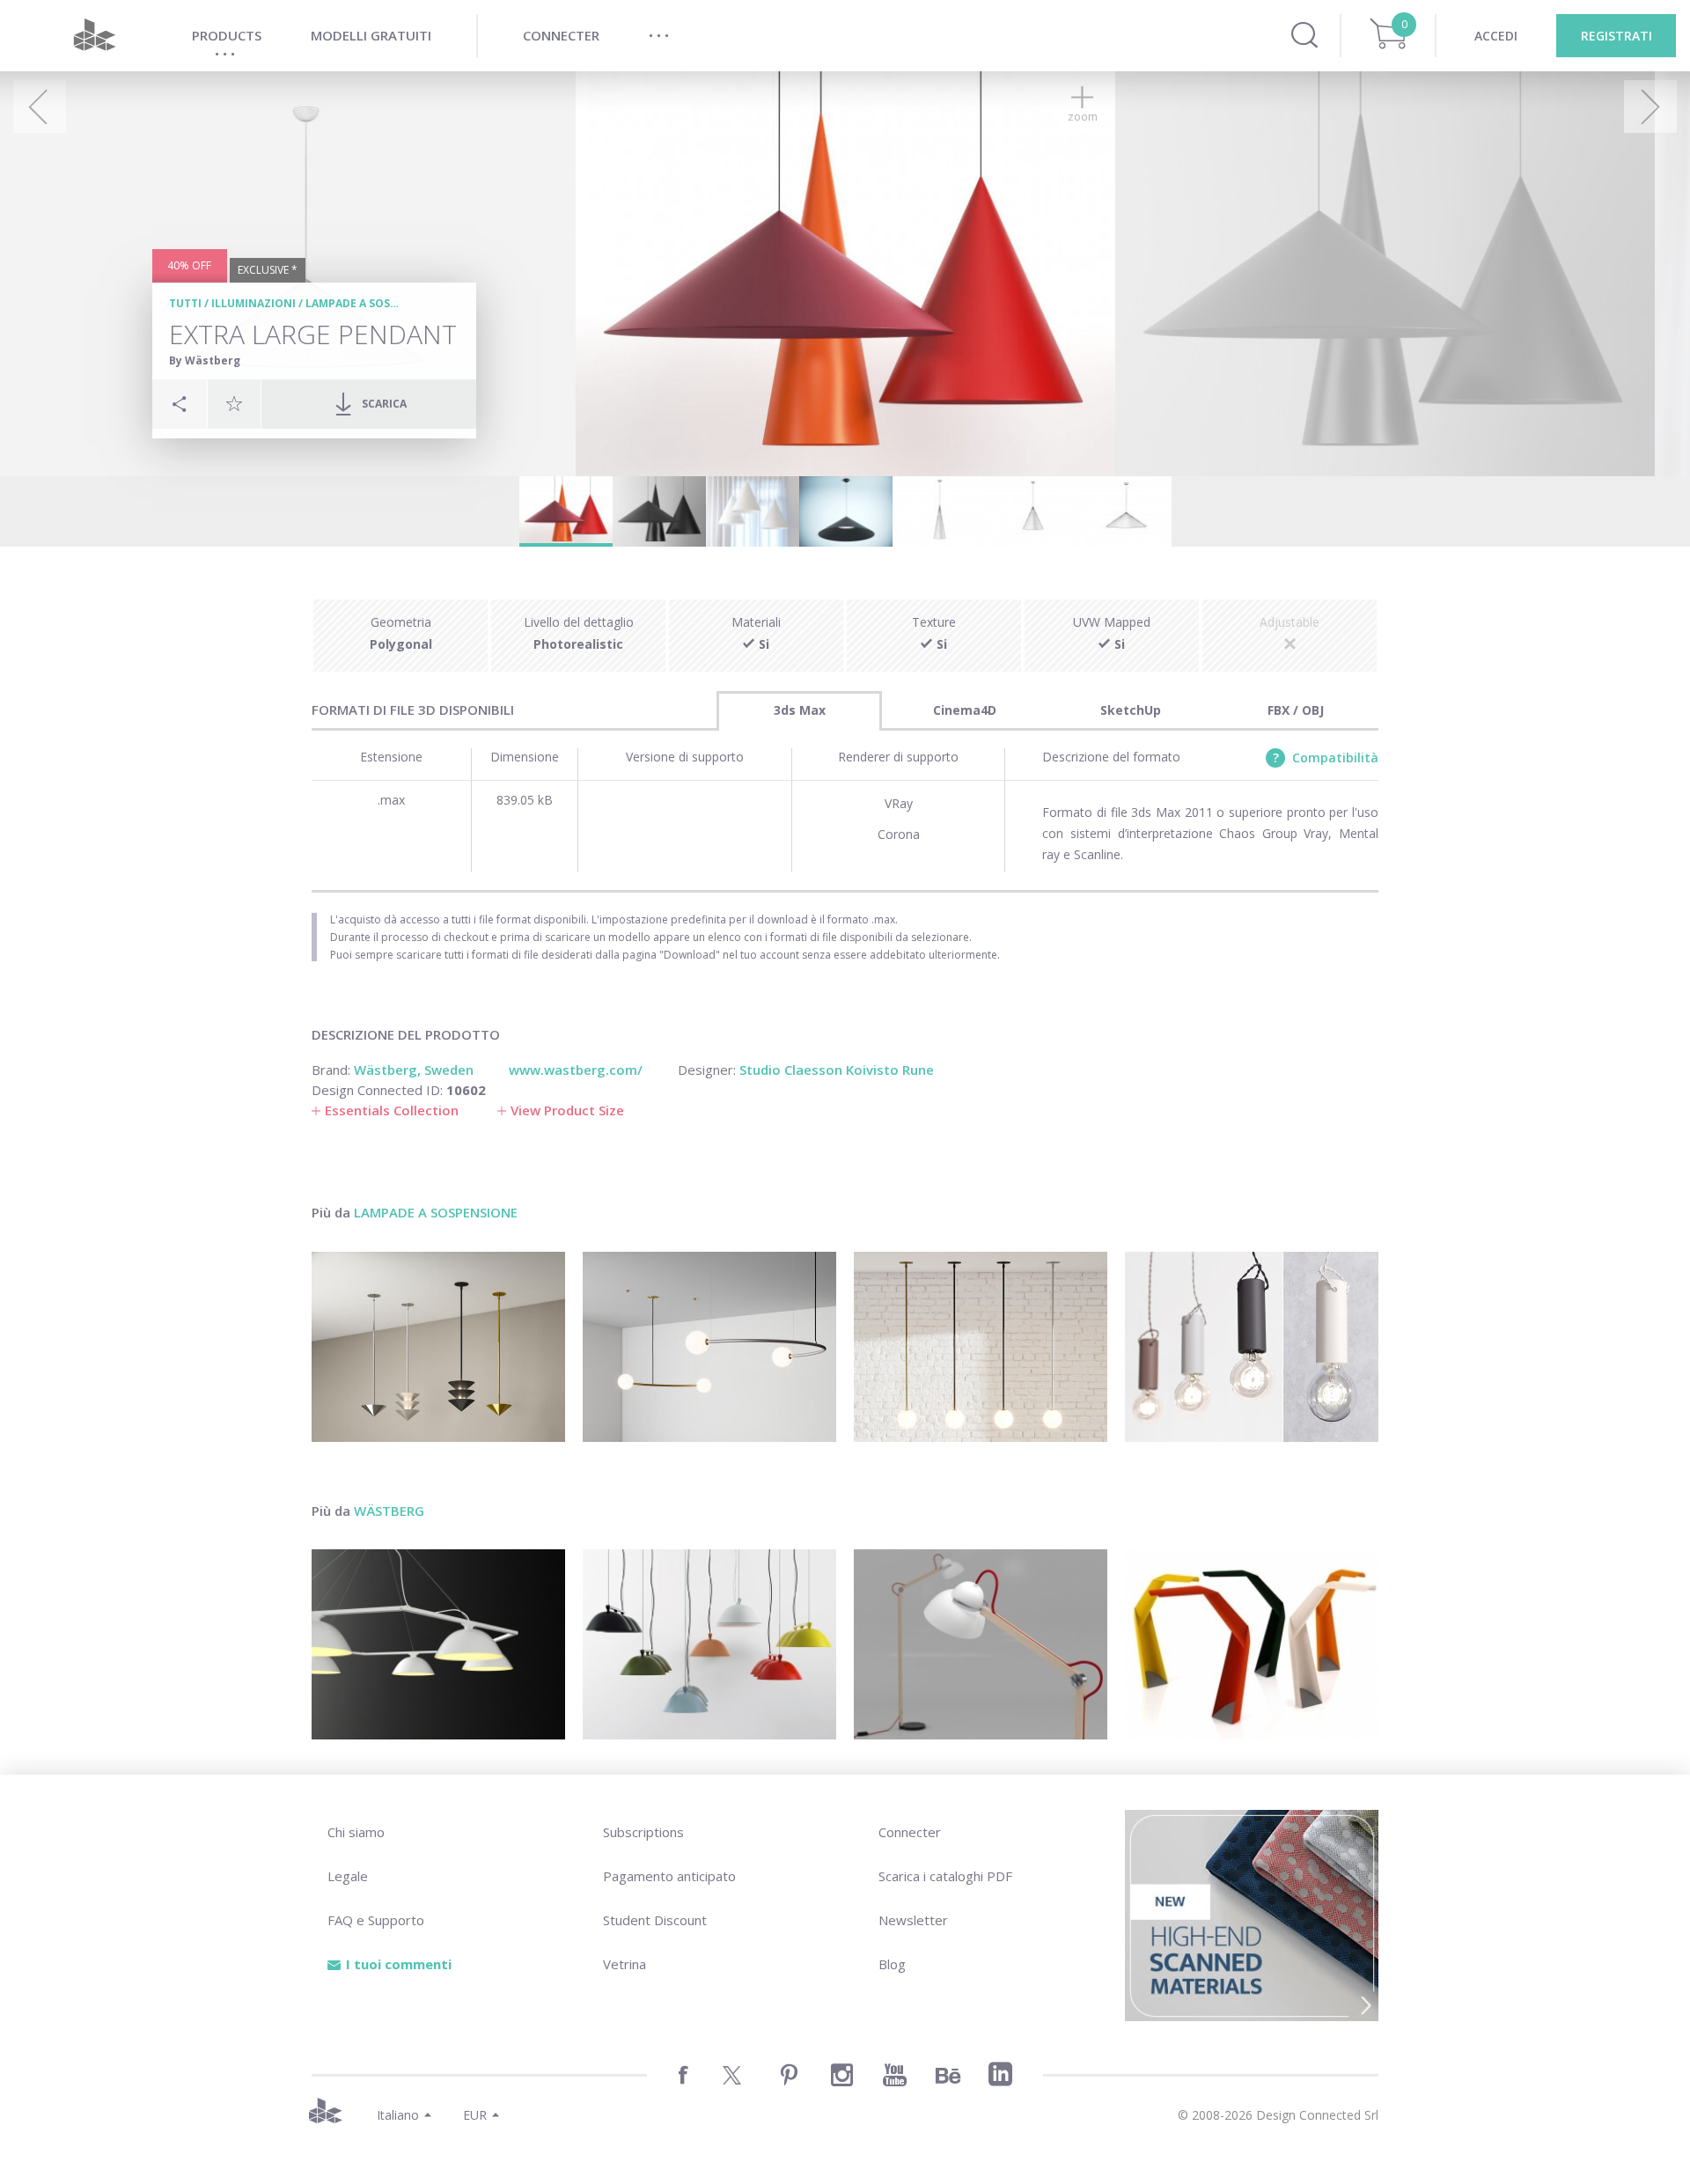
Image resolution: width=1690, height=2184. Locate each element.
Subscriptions (643, 1832)
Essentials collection (392, 1110)
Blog (892, 1964)
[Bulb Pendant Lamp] (1252, 1347)
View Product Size (567, 1110)
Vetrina (625, 1964)
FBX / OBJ (1296, 710)
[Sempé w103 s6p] (438, 1644)
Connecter (910, 1832)
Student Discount (655, 1920)
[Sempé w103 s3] (709, 1644)
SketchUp (1131, 710)
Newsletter (913, 1920)
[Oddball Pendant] (981, 1347)
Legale (348, 1876)
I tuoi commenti (399, 1964)
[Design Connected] (94, 36)
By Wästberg (205, 360)
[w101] (1252, 1644)
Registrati (1617, 36)
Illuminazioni (253, 303)
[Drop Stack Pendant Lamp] (438, 1347)
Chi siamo (356, 1832)
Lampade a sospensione (375, 303)
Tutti (185, 303)
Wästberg (389, 1511)
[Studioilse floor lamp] (981, 1644)
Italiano (398, 2115)
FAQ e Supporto (376, 1920)
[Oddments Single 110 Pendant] (709, 1347)
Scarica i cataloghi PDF (945, 1876)
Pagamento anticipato (669, 1876)
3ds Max (800, 710)
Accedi (1496, 36)
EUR (475, 2115)
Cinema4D (965, 710)
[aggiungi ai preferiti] (234, 403)
